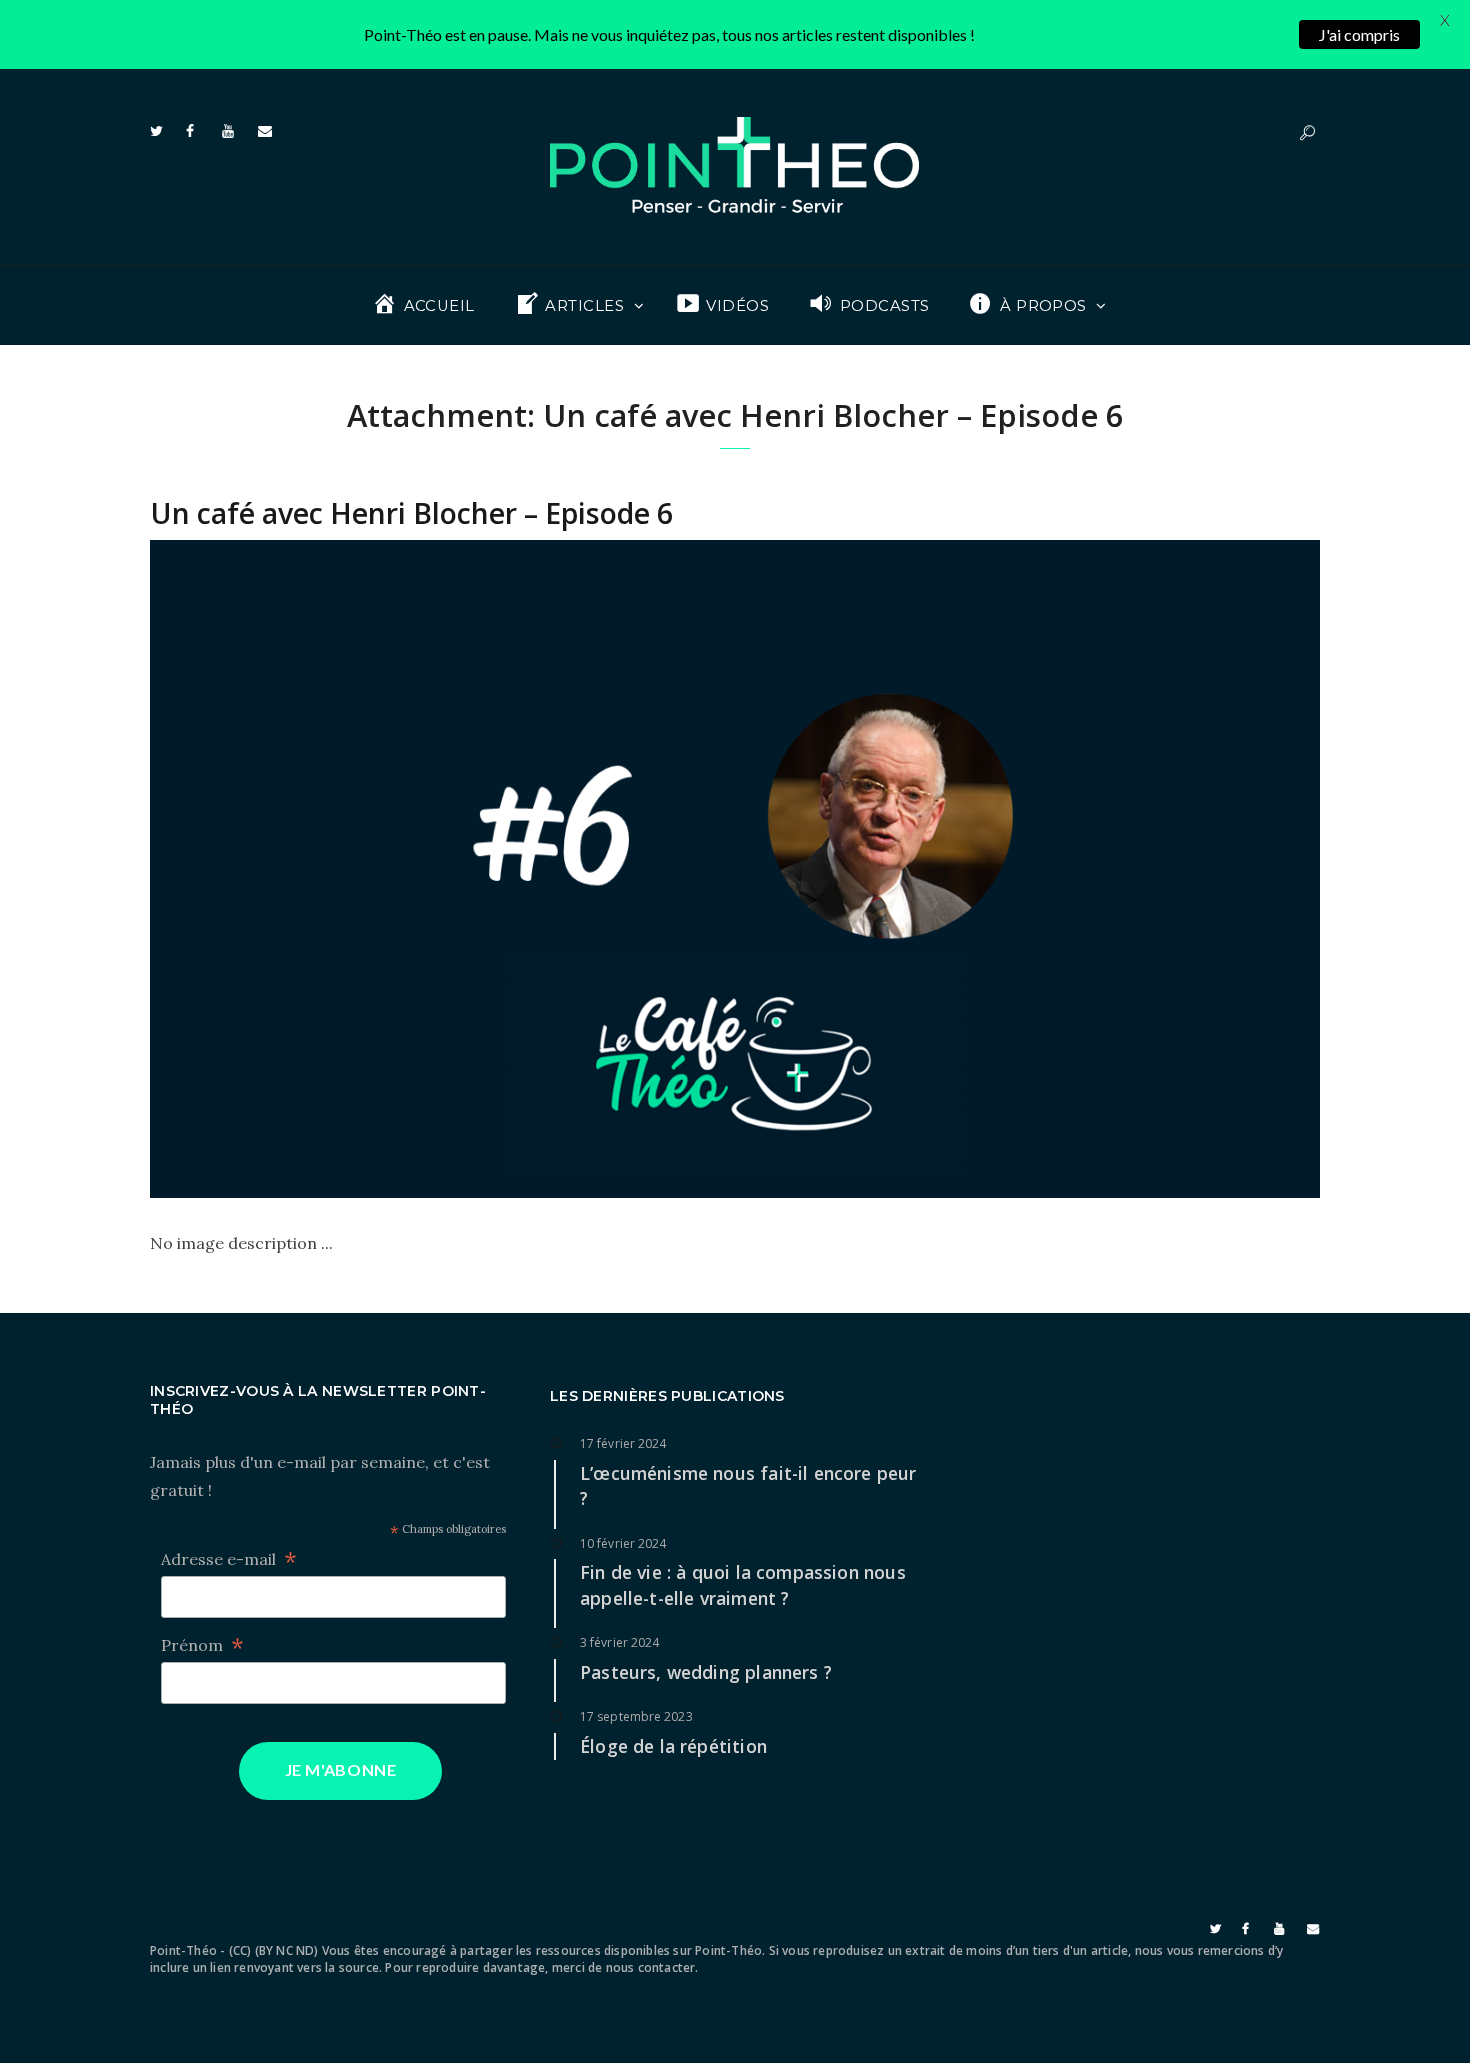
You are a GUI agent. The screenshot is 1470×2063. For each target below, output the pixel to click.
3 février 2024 (619, 1642)
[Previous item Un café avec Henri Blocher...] (442, 869)
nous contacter (651, 1967)
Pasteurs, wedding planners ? (706, 1672)
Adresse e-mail (229, 1559)
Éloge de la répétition (673, 1746)
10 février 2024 (623, 1543)
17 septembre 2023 (636, 1716)
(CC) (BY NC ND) (274, 1950)
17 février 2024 (623, 1443)
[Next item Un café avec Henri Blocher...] (1027, 869)
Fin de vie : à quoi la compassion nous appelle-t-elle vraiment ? (743, 1585)
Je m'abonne (341, 1769)
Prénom (202, 1645)
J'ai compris (1359, 34)
